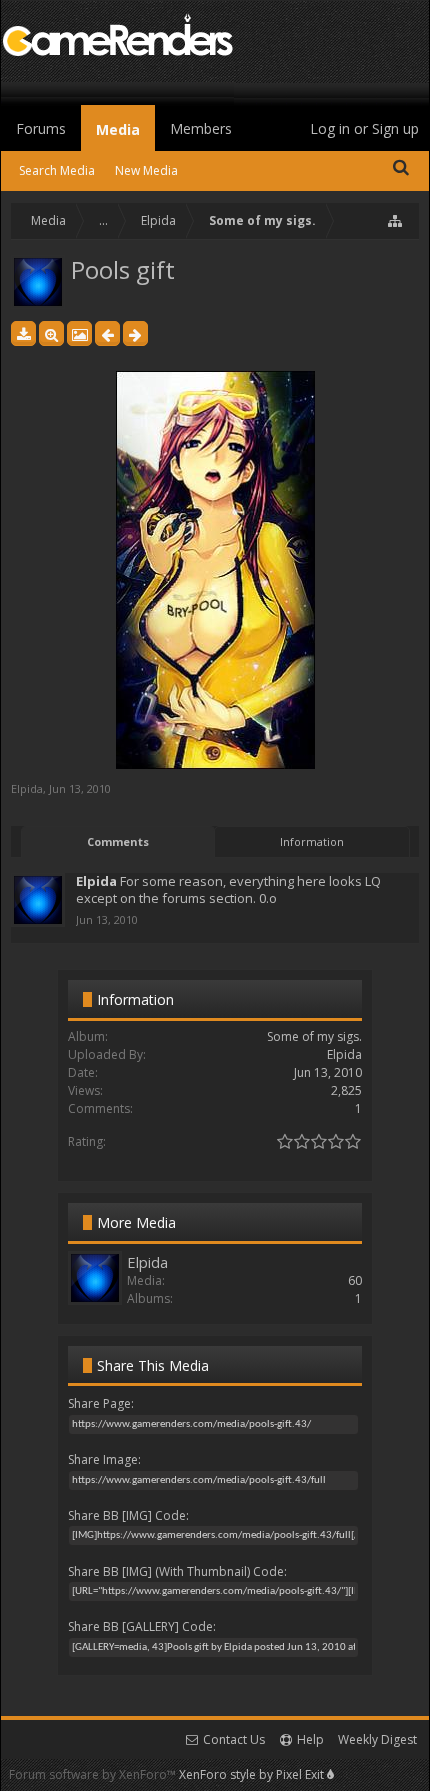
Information (312, 841)
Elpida (27, 788)
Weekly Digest (377, 1739)
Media (118, 129)
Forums (41, 128)
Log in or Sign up (364, 128)
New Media (146, 170)
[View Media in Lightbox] (79, 333)
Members (201, 128)
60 (355, 1280)
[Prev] (107, 333)
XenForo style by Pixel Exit (253, 1774)
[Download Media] (23, 333)
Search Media (57, 170)
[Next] (135, 333)
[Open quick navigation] (396, 221)
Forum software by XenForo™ (94, 1774)
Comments (118, 841)
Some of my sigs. (314, 1036)
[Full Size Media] (51, 333)
